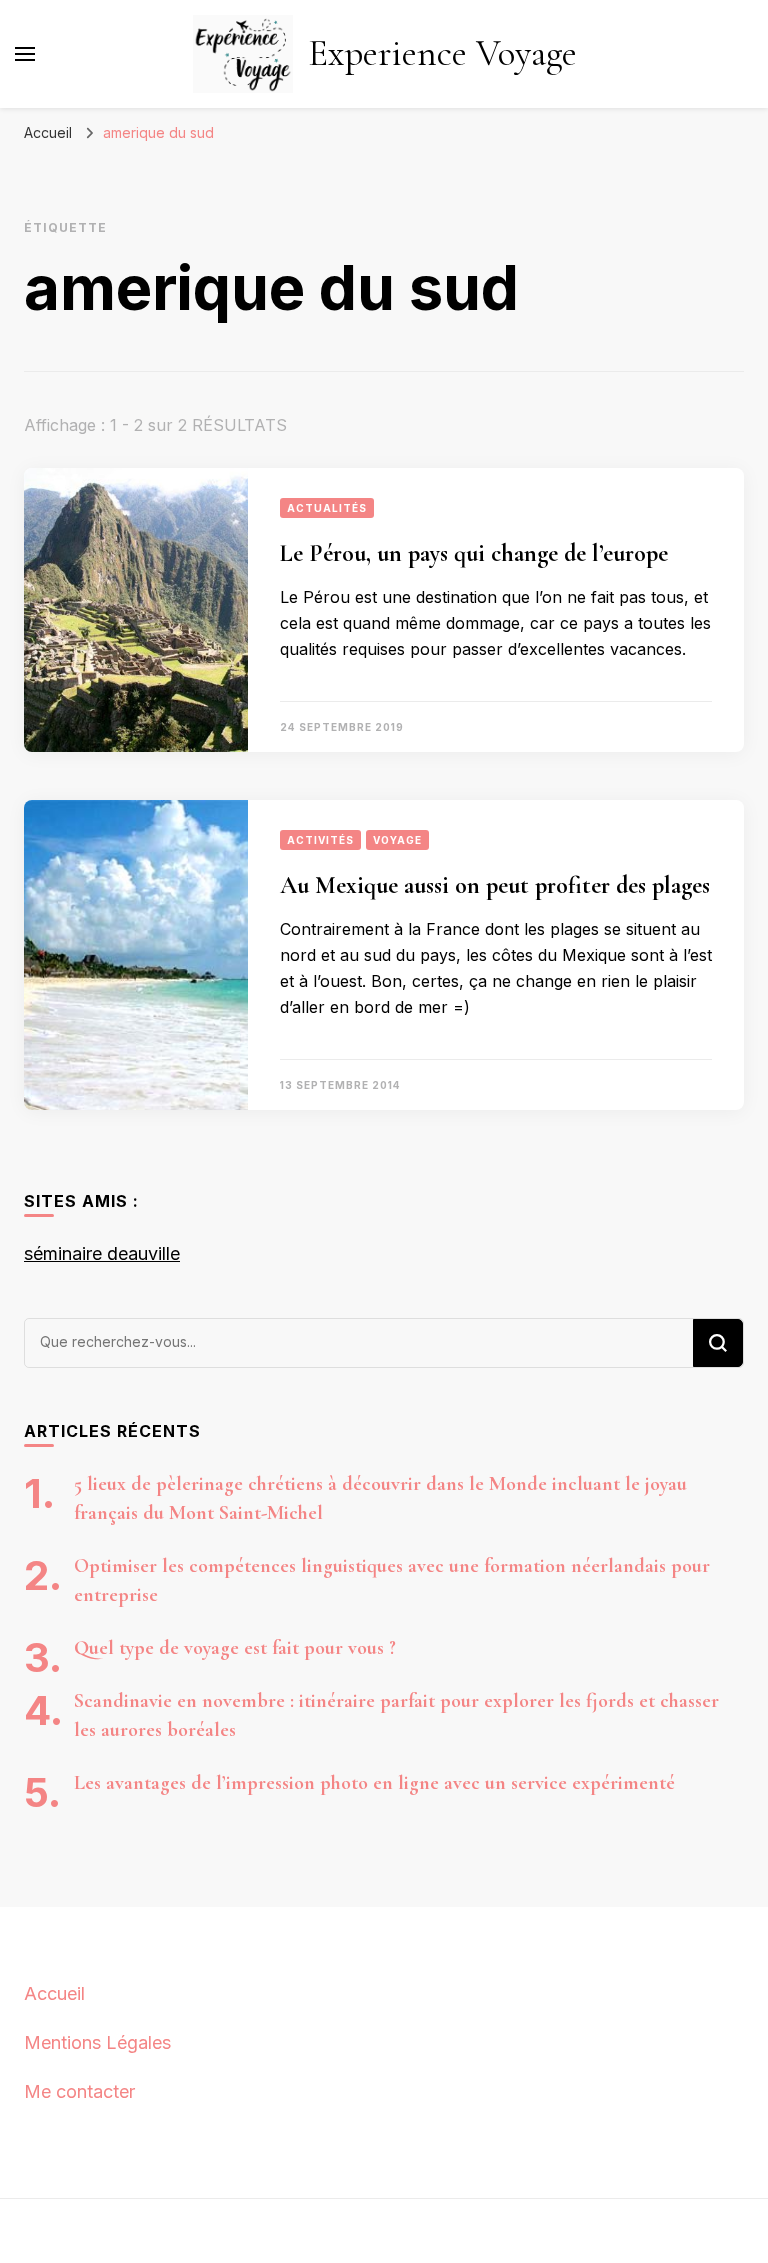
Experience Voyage (442, 53)
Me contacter (79, 2091)
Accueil (54, 1993)
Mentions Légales (97, 2042)
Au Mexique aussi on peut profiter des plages (495, 885)
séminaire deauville (102, 1253)
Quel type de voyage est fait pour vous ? (235, 1648)
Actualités (327, 508)
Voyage (397, 840)
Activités (320, 840)
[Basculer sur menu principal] (25, 54)
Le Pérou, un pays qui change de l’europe (474, 553)
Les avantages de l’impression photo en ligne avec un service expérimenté (374, 1783)
